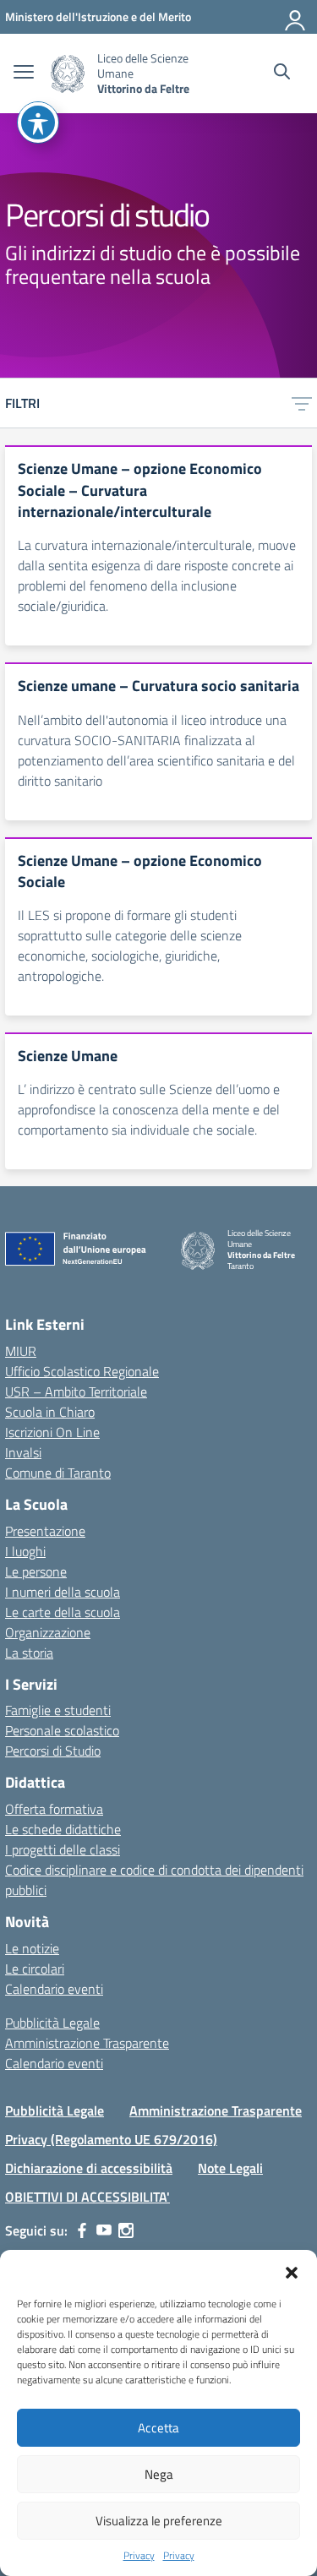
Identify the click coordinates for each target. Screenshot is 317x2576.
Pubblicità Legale (52, 2023)
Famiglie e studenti (58, 1710)
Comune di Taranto (58, 1473)
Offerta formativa (54, 1809)
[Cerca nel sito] (282, 74)
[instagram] (126, 2230)
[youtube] (104, 2230)
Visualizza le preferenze (159, 2521)
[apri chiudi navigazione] (24, 74)
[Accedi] (296, 17)
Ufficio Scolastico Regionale (82, 1371)
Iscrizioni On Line (52, 1432)
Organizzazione (48, 1632)
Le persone (36, 1571)
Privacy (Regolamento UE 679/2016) (111, 2139)
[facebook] (82, 2230)
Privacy (139, 2556)
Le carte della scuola (63, 1612)
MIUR (21, 1351)
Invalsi (23, 1452)
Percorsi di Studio (53, 1751)
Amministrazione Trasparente (87, 2043)
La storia (29, 1653)
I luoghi (25, 1551)
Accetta (158, 2428)
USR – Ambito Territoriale (76, 1391)
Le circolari (35, 1969)
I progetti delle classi (63, 1849)
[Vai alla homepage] (68, 74)
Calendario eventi (54, 1989)
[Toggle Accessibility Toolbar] (38, 123)
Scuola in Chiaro (50, 1412)
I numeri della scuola (63, 1592)
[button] (292, 2271)
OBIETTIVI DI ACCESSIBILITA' (87, 2197)
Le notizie (32, 1948)
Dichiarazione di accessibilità (89, 2168)
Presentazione (45, 1531)
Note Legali (230, 2168)
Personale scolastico (62, 1730)
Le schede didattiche (63, 1829)
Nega (159, 2474)
